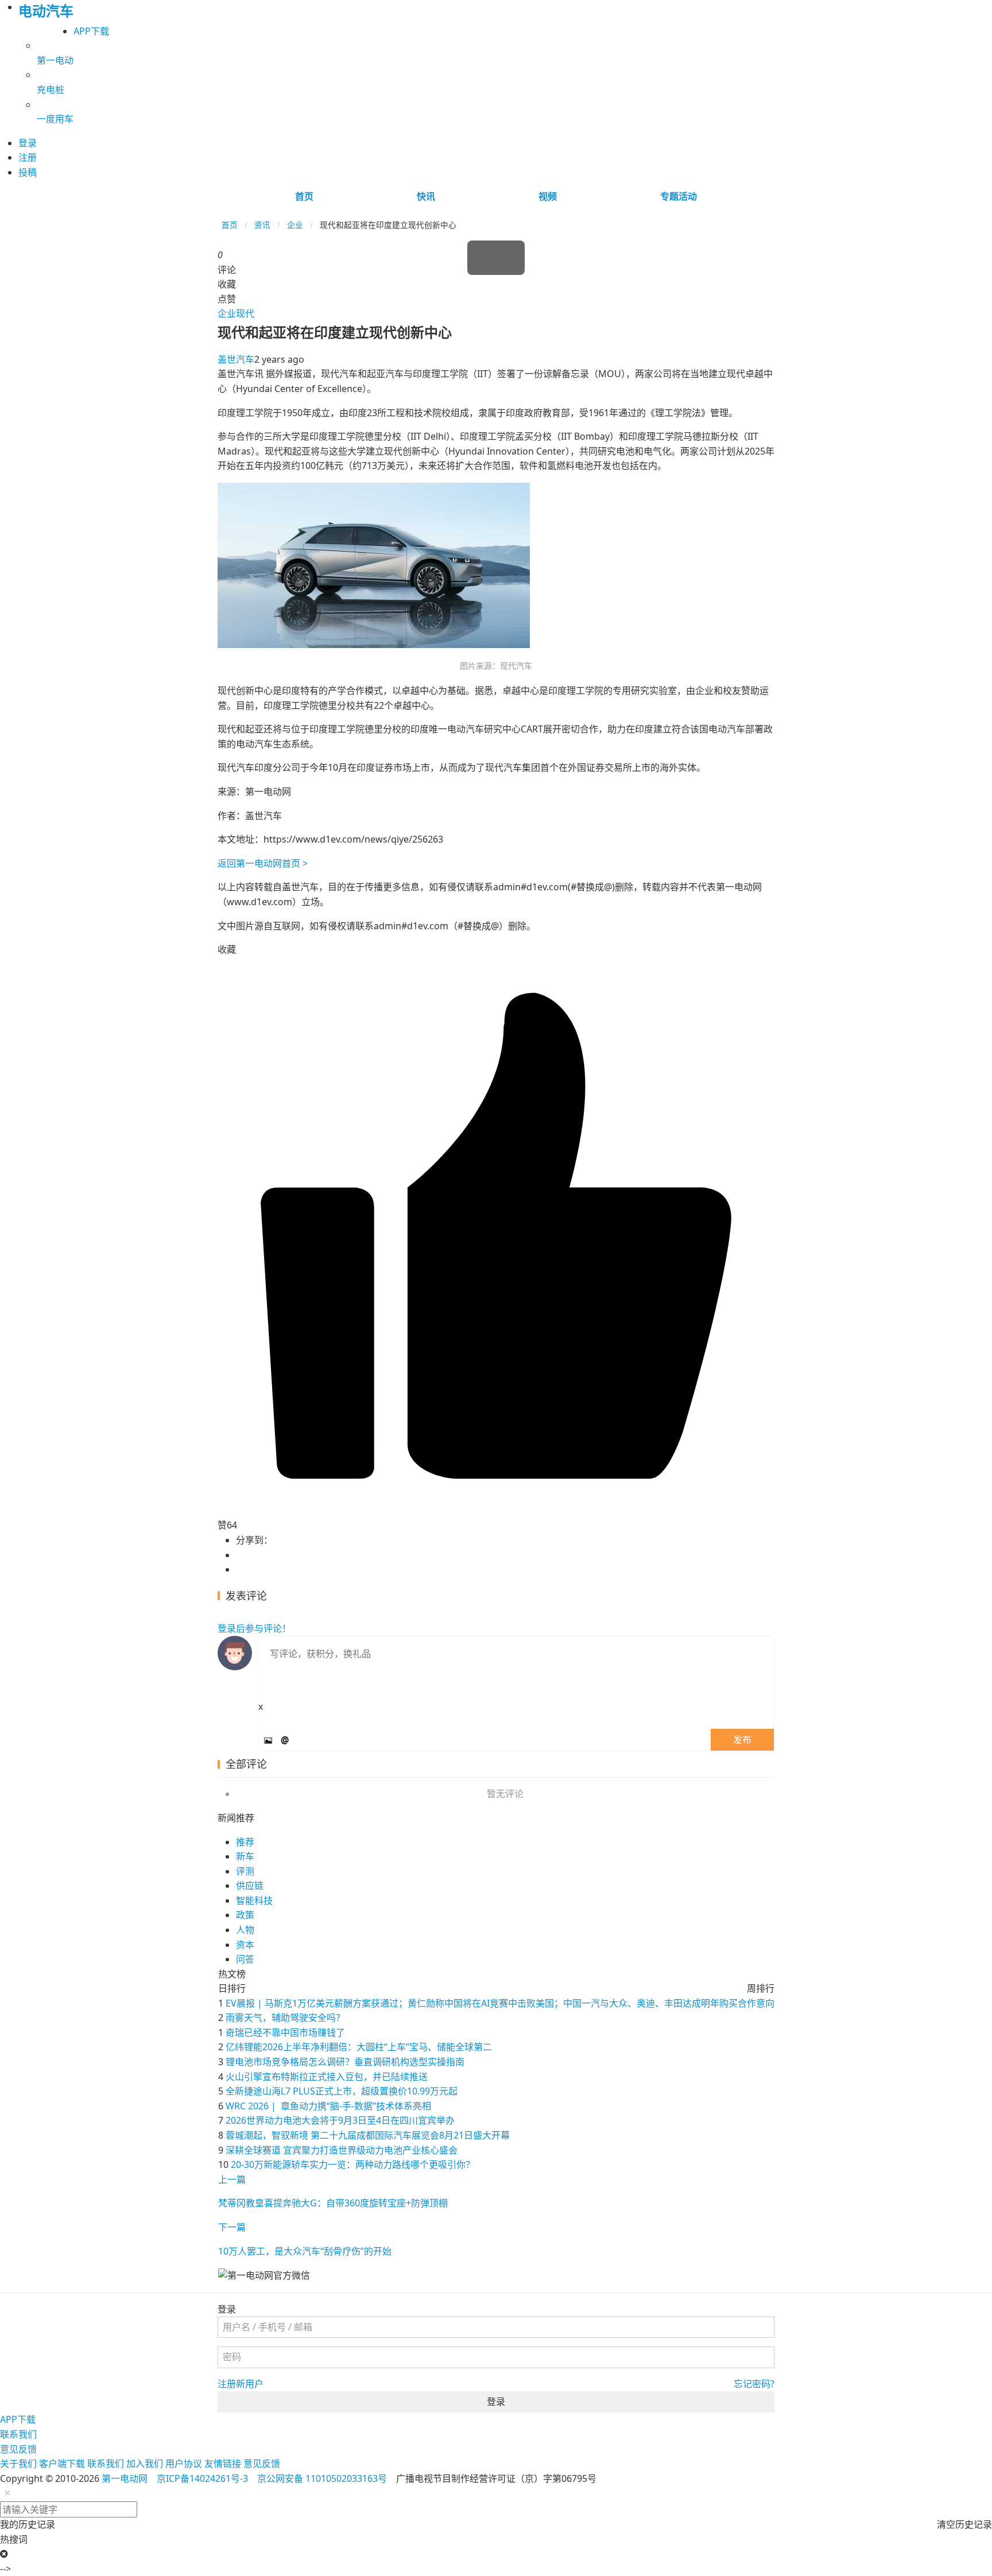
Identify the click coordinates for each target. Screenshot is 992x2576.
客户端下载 (62, 2464)
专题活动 (679, 196)
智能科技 (254, 1900)
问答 (245, 1959)
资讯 (262, 225)
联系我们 (18, 2434)
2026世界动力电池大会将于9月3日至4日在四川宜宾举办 (340, 2120)
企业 (295, 225)
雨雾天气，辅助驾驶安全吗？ (285, 2018)
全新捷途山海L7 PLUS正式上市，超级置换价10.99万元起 (342, 2091)
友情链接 (223, 2464)
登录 (496, 2402)
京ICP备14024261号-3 (202, 2478)
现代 (245, 313)
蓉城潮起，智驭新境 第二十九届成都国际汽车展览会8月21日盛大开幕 (368, 2135)
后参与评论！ (254, 1628)
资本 (245, 1945)
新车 (245, 1856)
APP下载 (91, 31)
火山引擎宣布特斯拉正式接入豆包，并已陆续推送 (327, 2077)
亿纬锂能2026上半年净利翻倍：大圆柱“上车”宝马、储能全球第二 (359, 2047)
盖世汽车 (236, 359)
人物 (245, 1930)
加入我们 (145, 2464)
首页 (304, 196)
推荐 (245, 1842)
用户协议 (184, 2464)
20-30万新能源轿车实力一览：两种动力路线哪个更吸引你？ (353, 2164)
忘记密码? (754, 2384)
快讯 (426, 196)
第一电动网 (125, 2478)
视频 (548, 196)
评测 (245, 1871)
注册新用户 (241, 2384)
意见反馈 (18, 2449)
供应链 (250, 1886)
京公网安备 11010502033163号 (322, 2478)
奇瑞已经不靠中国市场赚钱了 (285, 2032)
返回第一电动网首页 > (263, 863)
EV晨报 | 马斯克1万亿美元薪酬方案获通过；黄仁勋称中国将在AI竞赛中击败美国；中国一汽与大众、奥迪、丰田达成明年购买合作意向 (500, 2003)
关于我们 (18, 2464)
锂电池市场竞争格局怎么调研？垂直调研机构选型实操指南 (345, 2062)
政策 (245, 1915)
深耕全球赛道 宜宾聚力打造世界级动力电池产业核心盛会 (342, 2150)
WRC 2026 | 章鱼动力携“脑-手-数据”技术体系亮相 (328, 2106)
